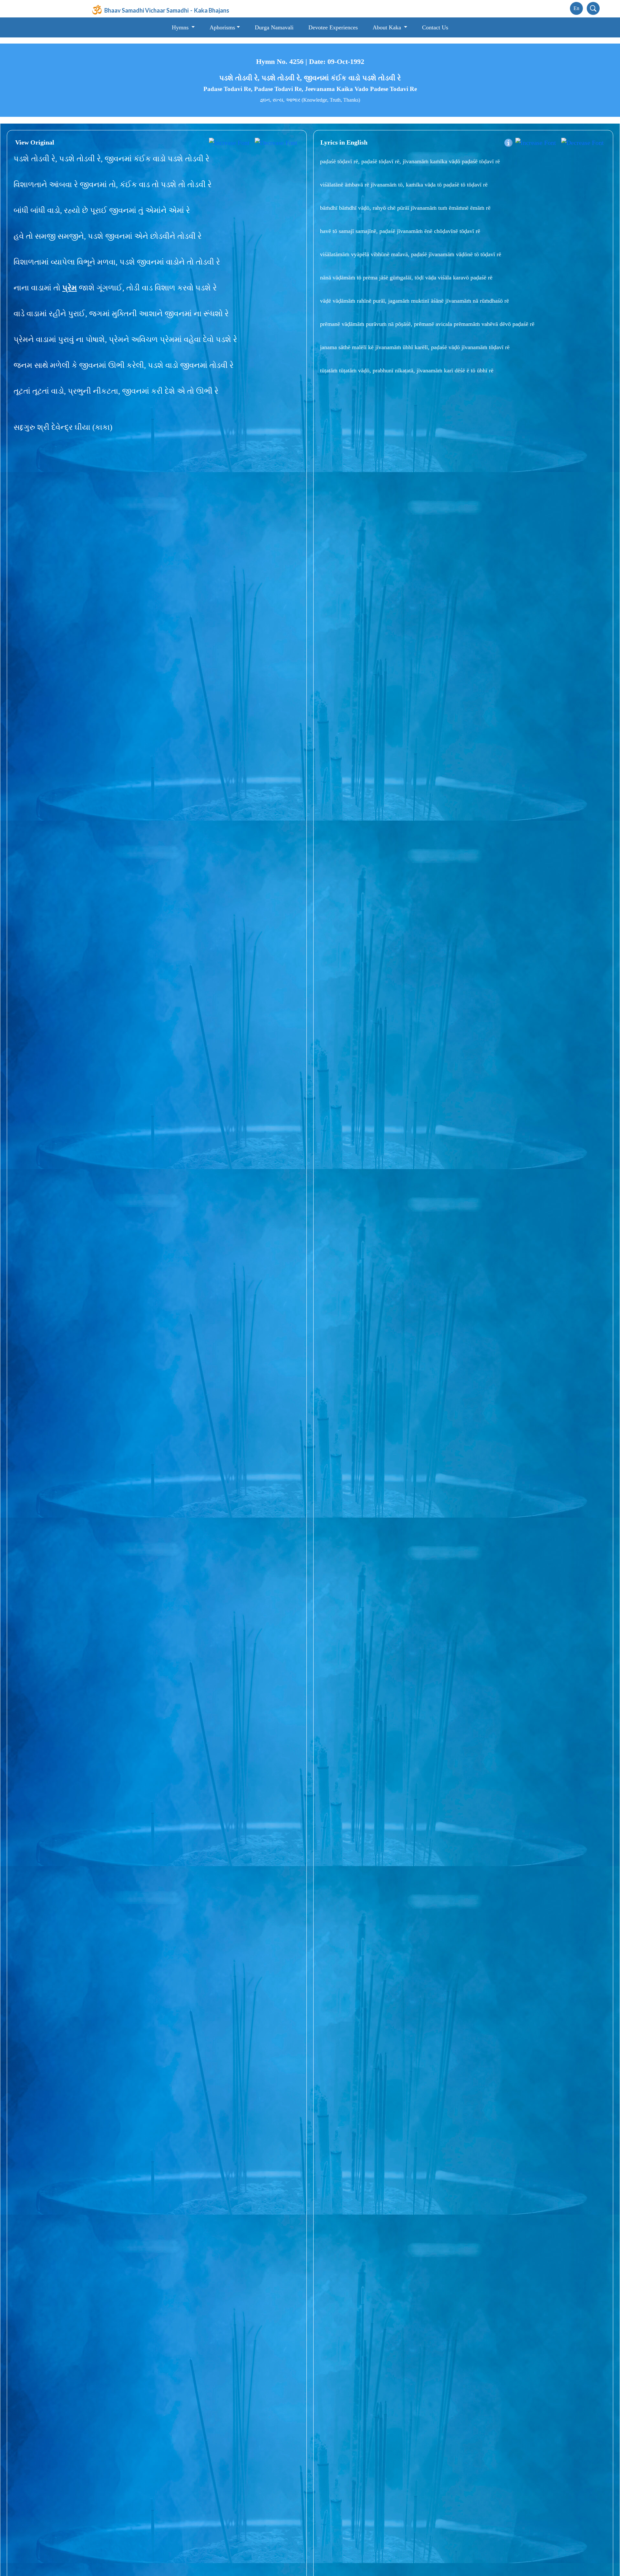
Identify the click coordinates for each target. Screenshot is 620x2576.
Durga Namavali (274, 27)
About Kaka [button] (388, 27)
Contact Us (435, 27)
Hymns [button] (181, 27)
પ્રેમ (70, 288)
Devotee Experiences (333, 27)
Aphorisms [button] (222, 27)
